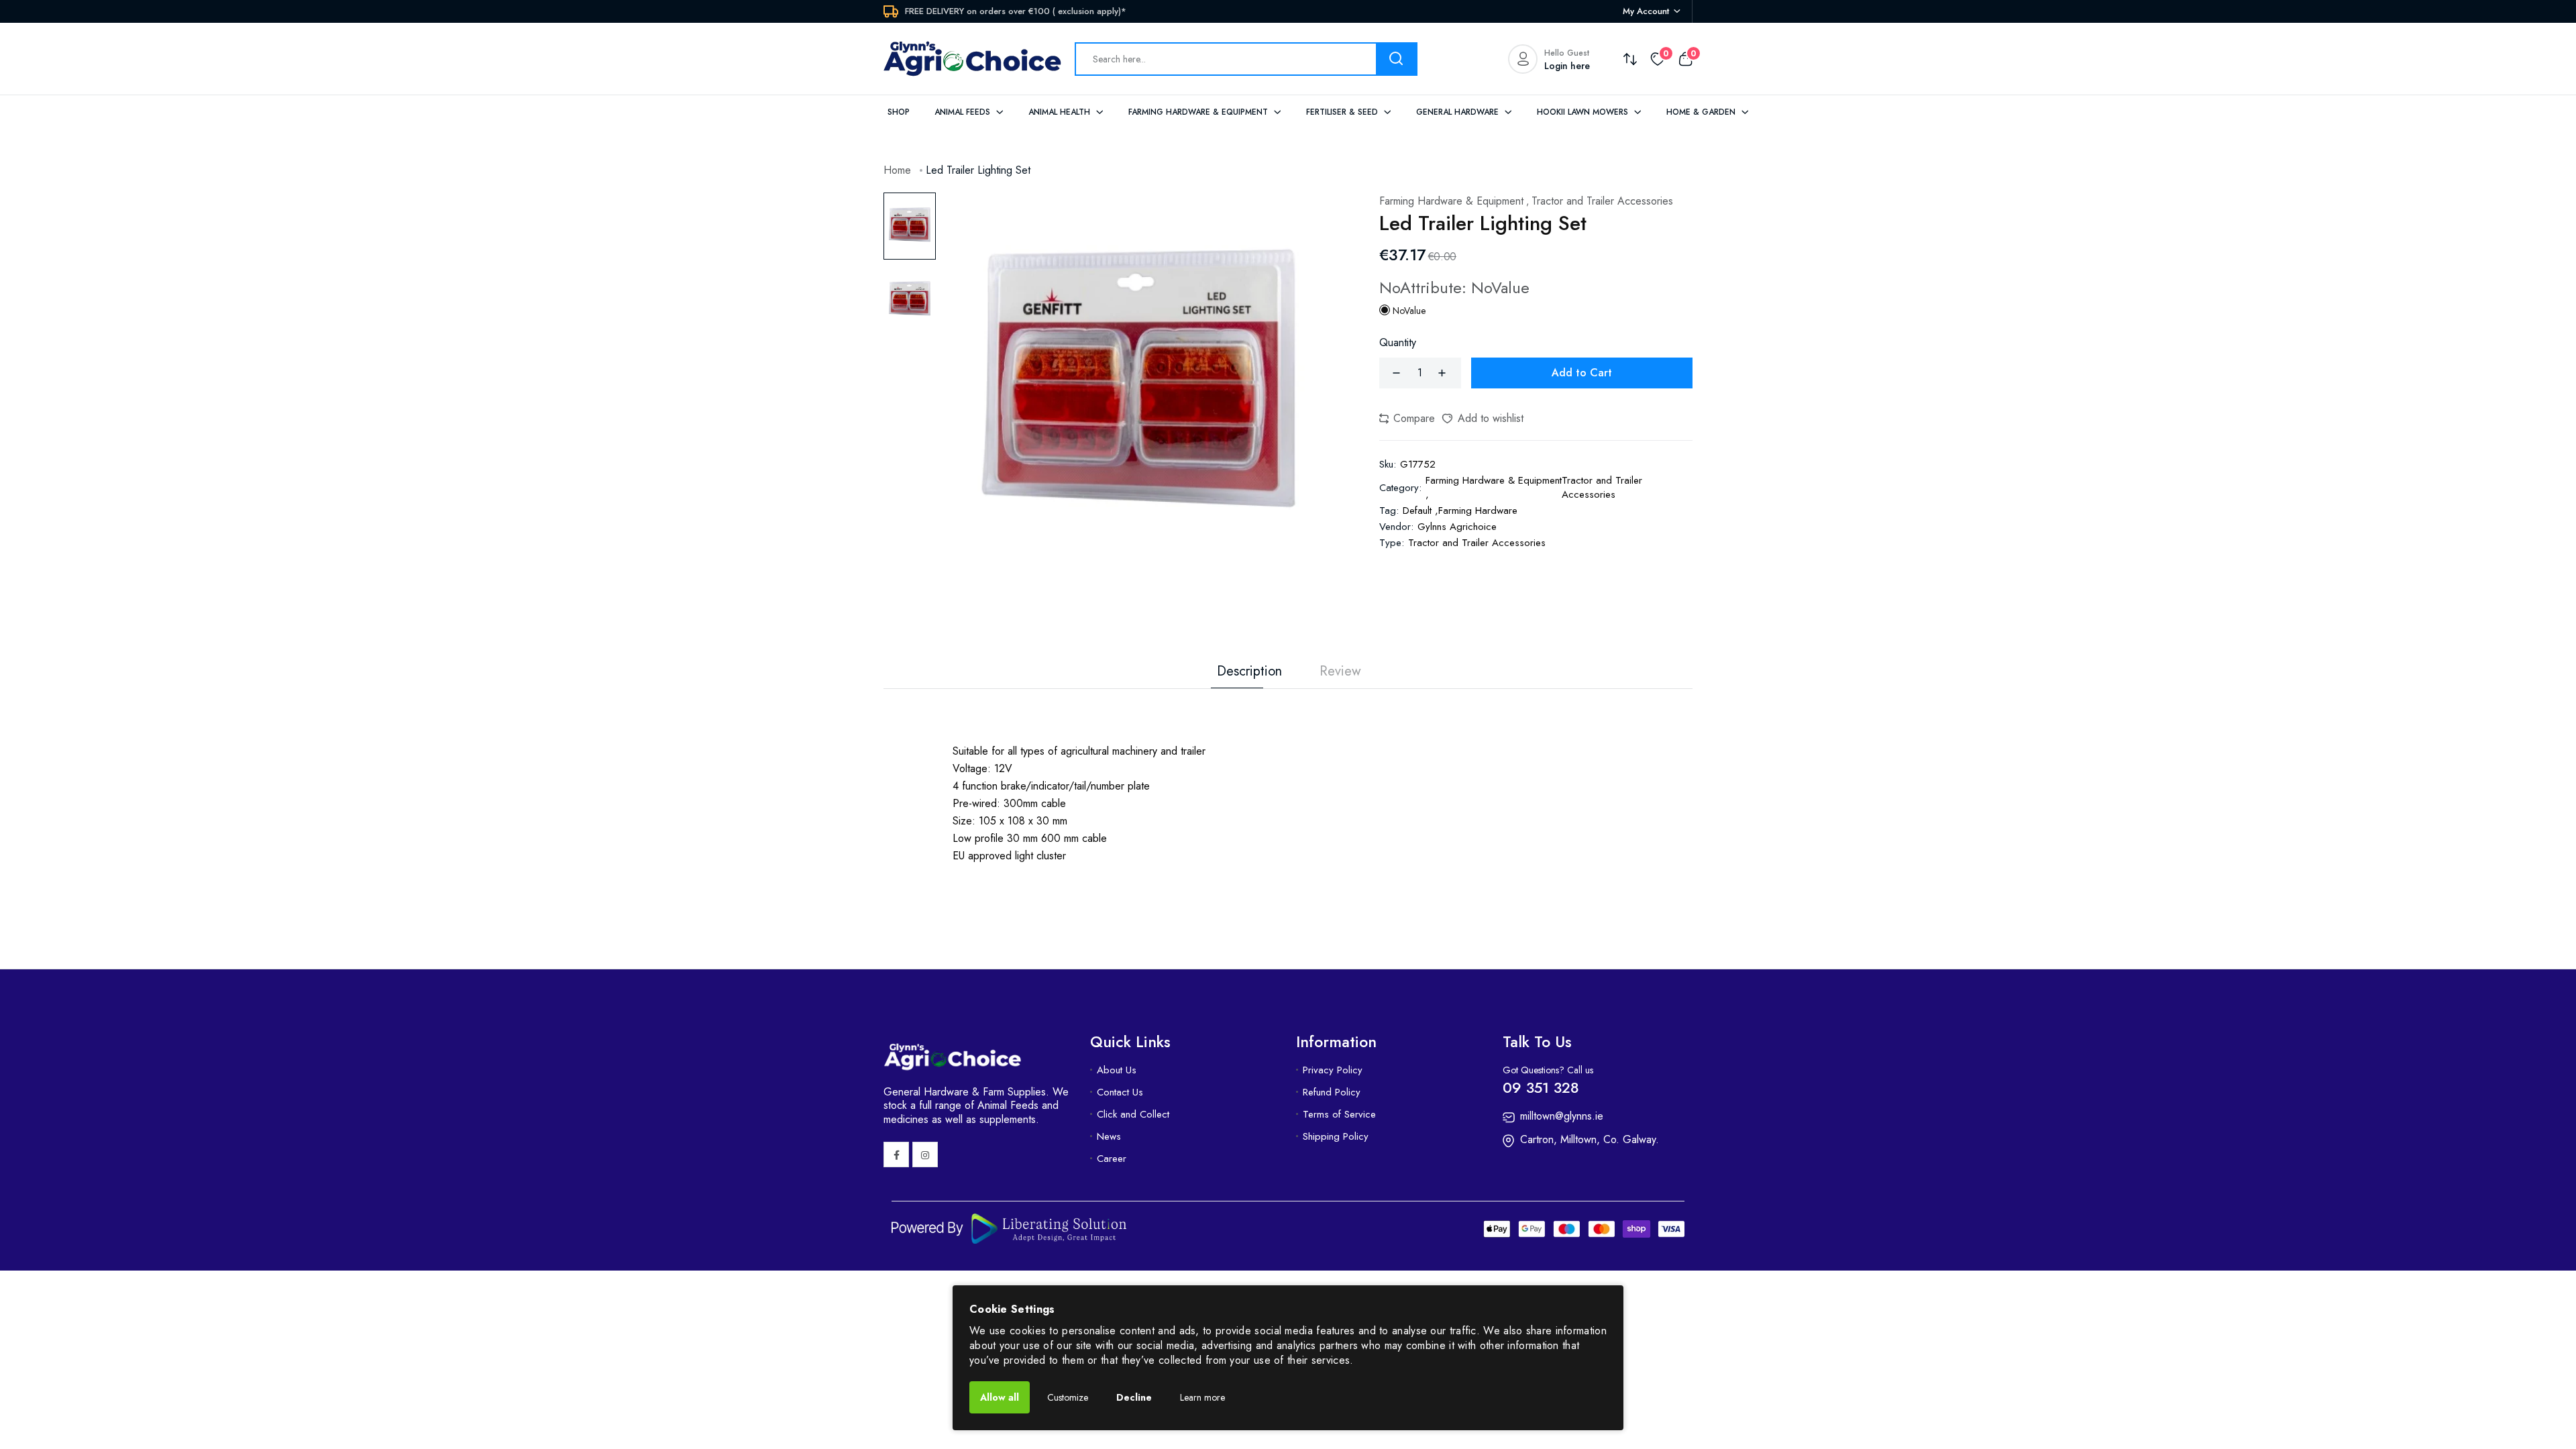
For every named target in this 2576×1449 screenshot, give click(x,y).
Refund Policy (1332, 1092)
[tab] (910, 226)
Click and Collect (1133, 1114)
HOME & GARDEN (1702, 112)
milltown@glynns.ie (1562, 1116)
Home (897, 170)
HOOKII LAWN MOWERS (1584, 112)
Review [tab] (1340, 672)
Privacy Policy (1333, 1070)
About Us (1117, 1070)
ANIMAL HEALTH (1061, 112)
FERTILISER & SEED (1343, 112)
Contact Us (1120, 1092)
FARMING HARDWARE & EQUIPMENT (1199, 112)
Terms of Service (1339, 1114)
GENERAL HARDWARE (1459, 112)
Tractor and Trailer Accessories (1477, 543)
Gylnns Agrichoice (1457, 527)
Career (1112, 1159)
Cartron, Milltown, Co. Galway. (1590, 1139)
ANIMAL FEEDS (964, 112)
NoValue (1408, 311)
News (1109, 1136)
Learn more (1202, 1397)
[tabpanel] (1139, 389)
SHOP (899, 112)
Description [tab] (1249, 672)
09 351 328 (1541, 1087)
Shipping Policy (1336, 1136)
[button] (1407, 419)
